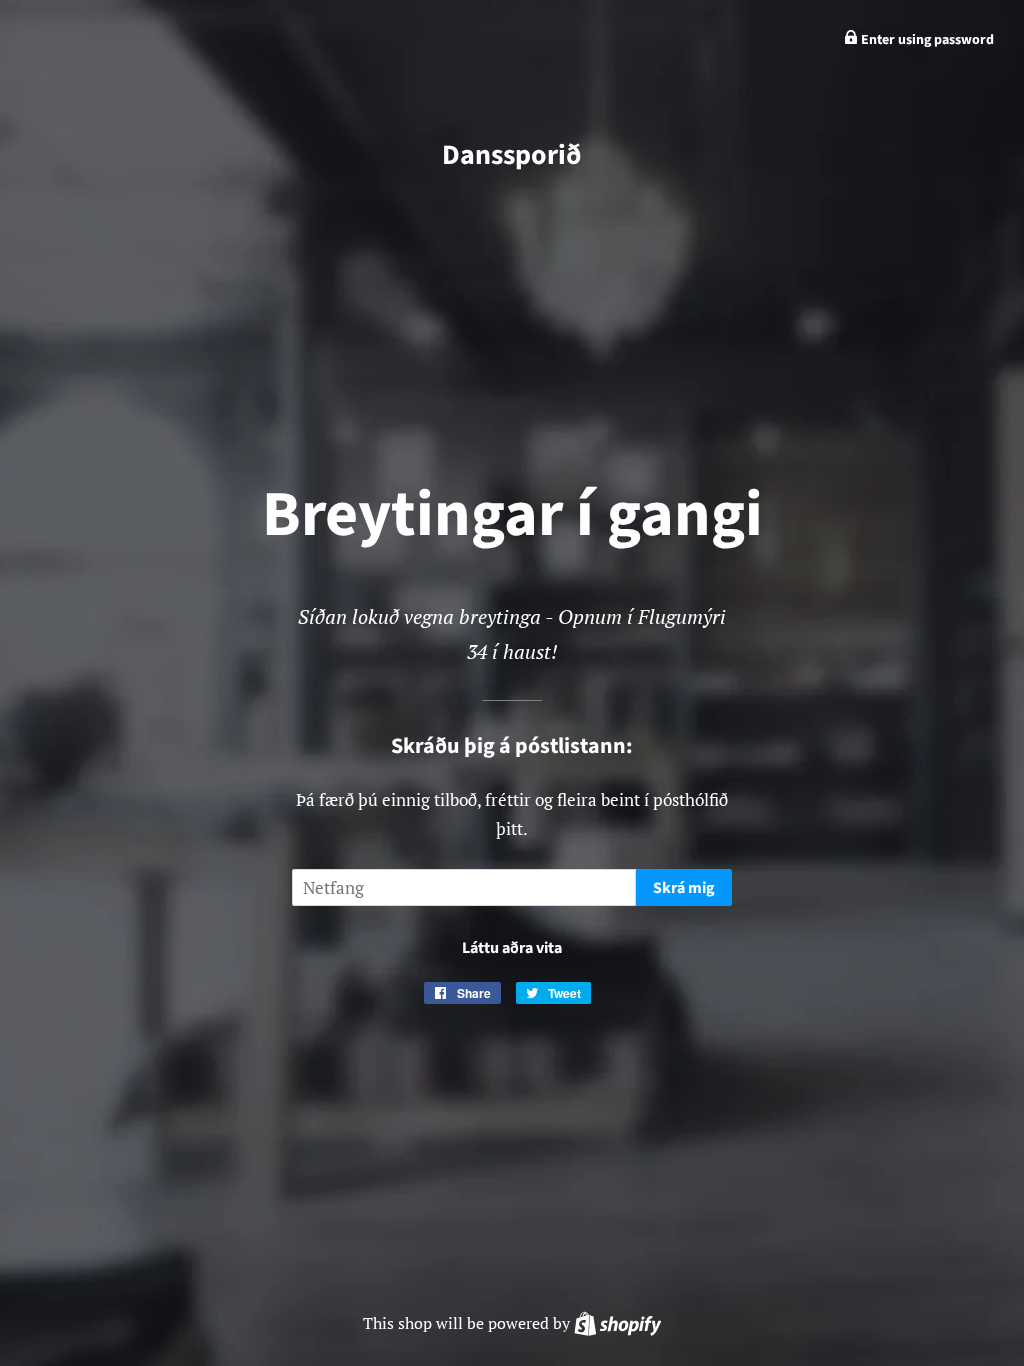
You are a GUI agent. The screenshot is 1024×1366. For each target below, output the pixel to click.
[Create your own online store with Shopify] (617, 1323)
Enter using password (926, 40)
